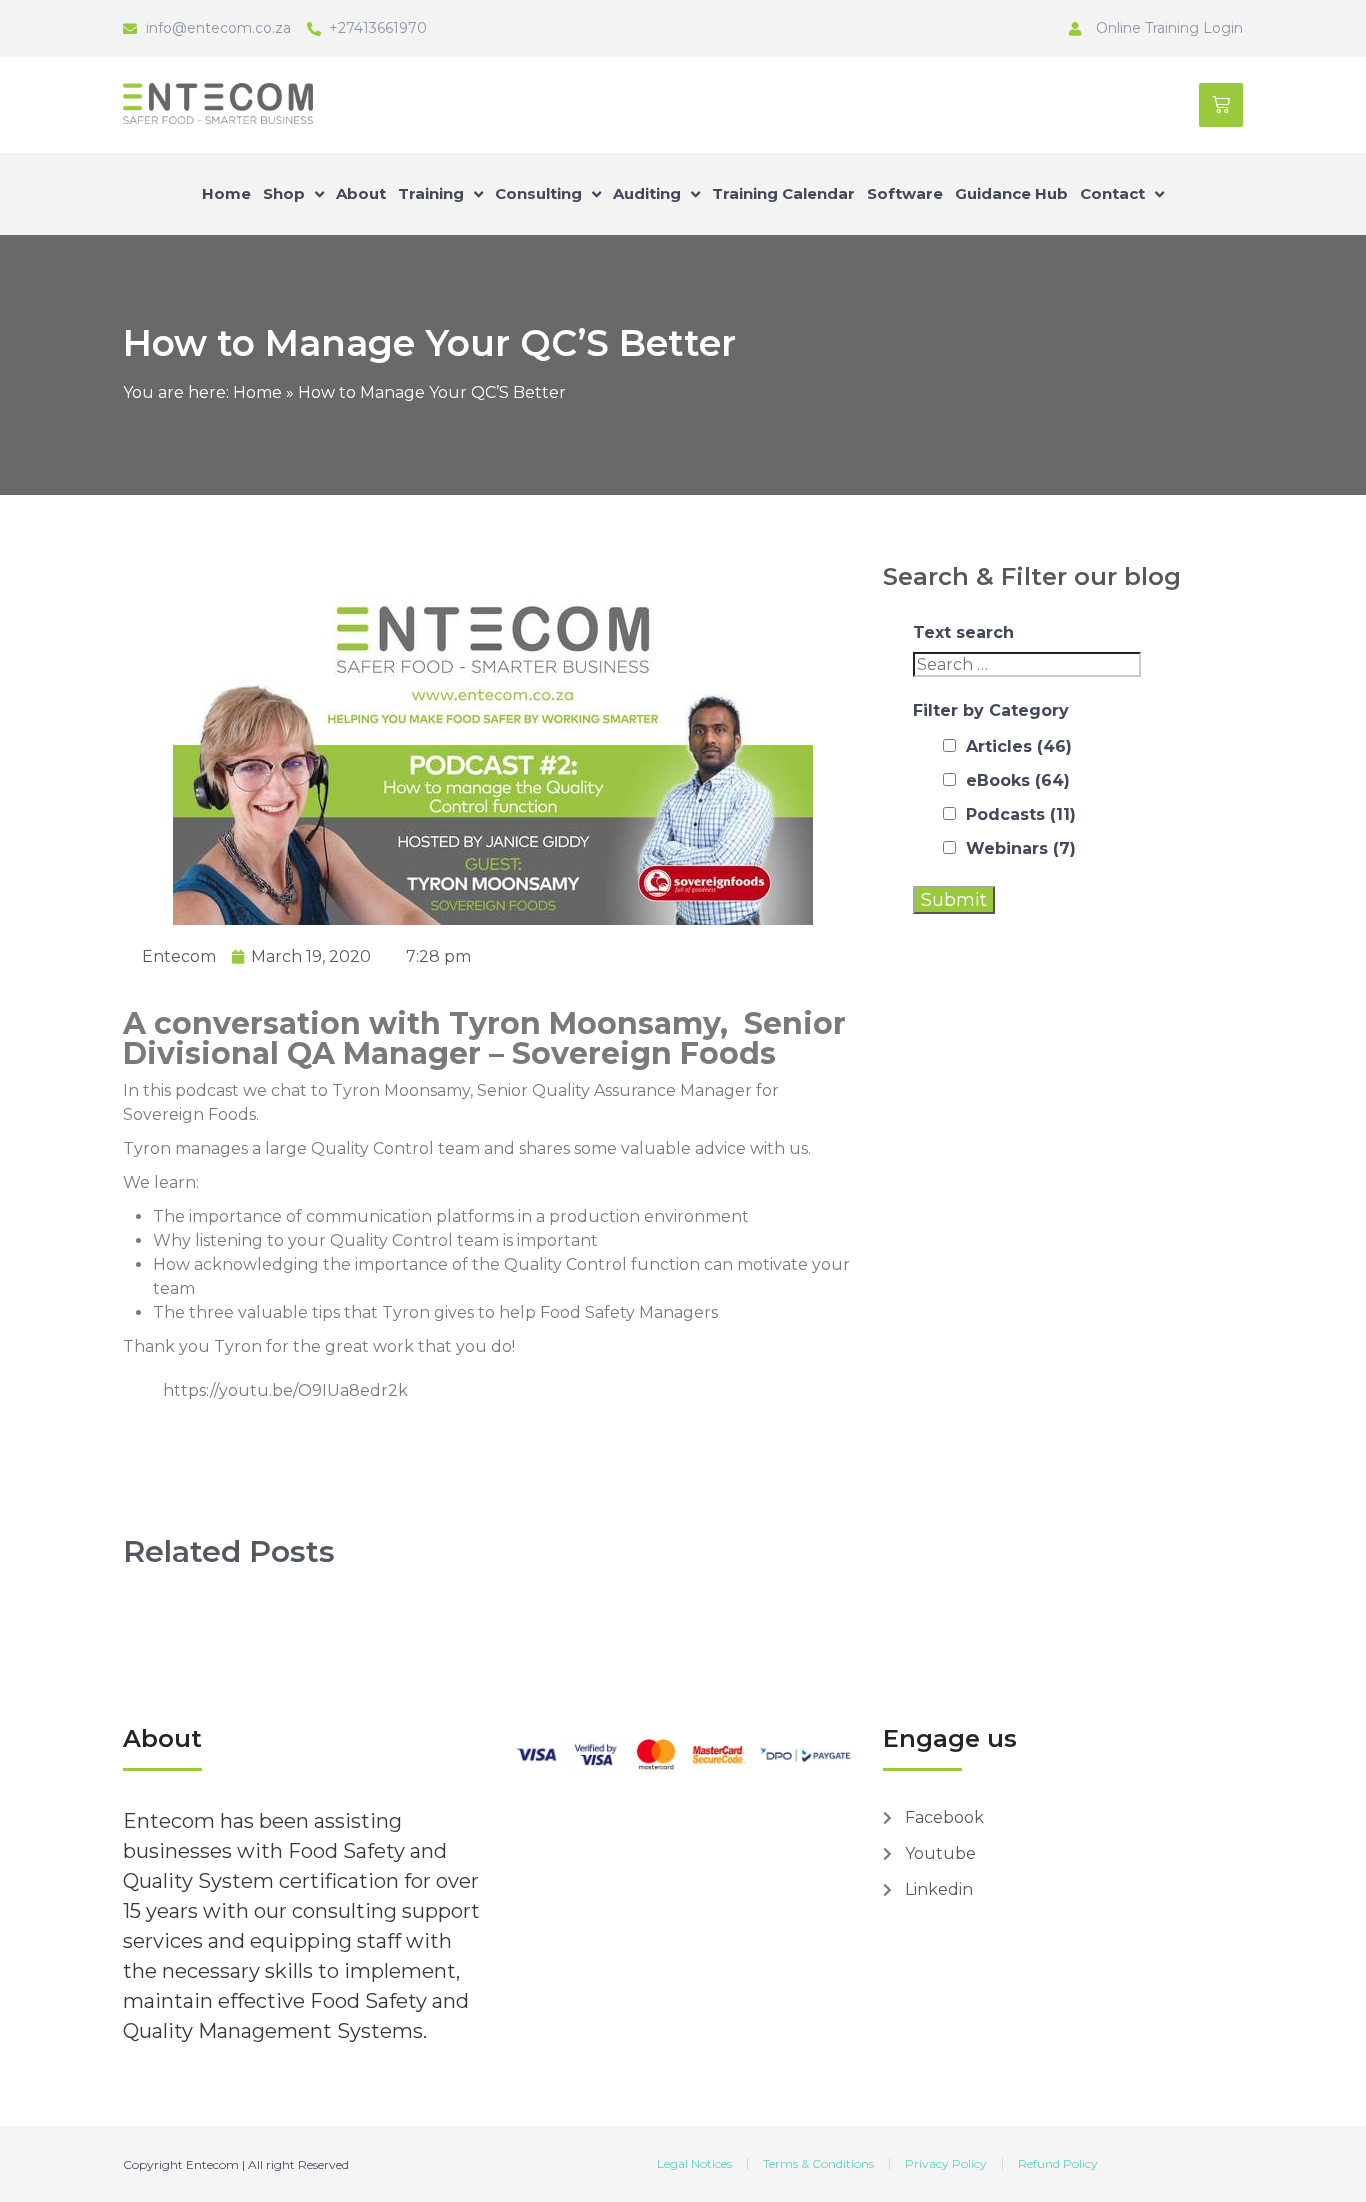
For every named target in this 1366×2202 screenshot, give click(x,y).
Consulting (538, 193)
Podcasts (1021, 814)
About (361, 193)
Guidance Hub (1011, 193)
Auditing (647, 193)
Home (226, 193)
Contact (1112, 193)
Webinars (1021, 848)
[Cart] (1221, 105)
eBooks (1018, 780)
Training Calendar (783, 193)
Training (431, 193)
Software (905, 193)
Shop (284, 193)
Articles (1019, 746)
